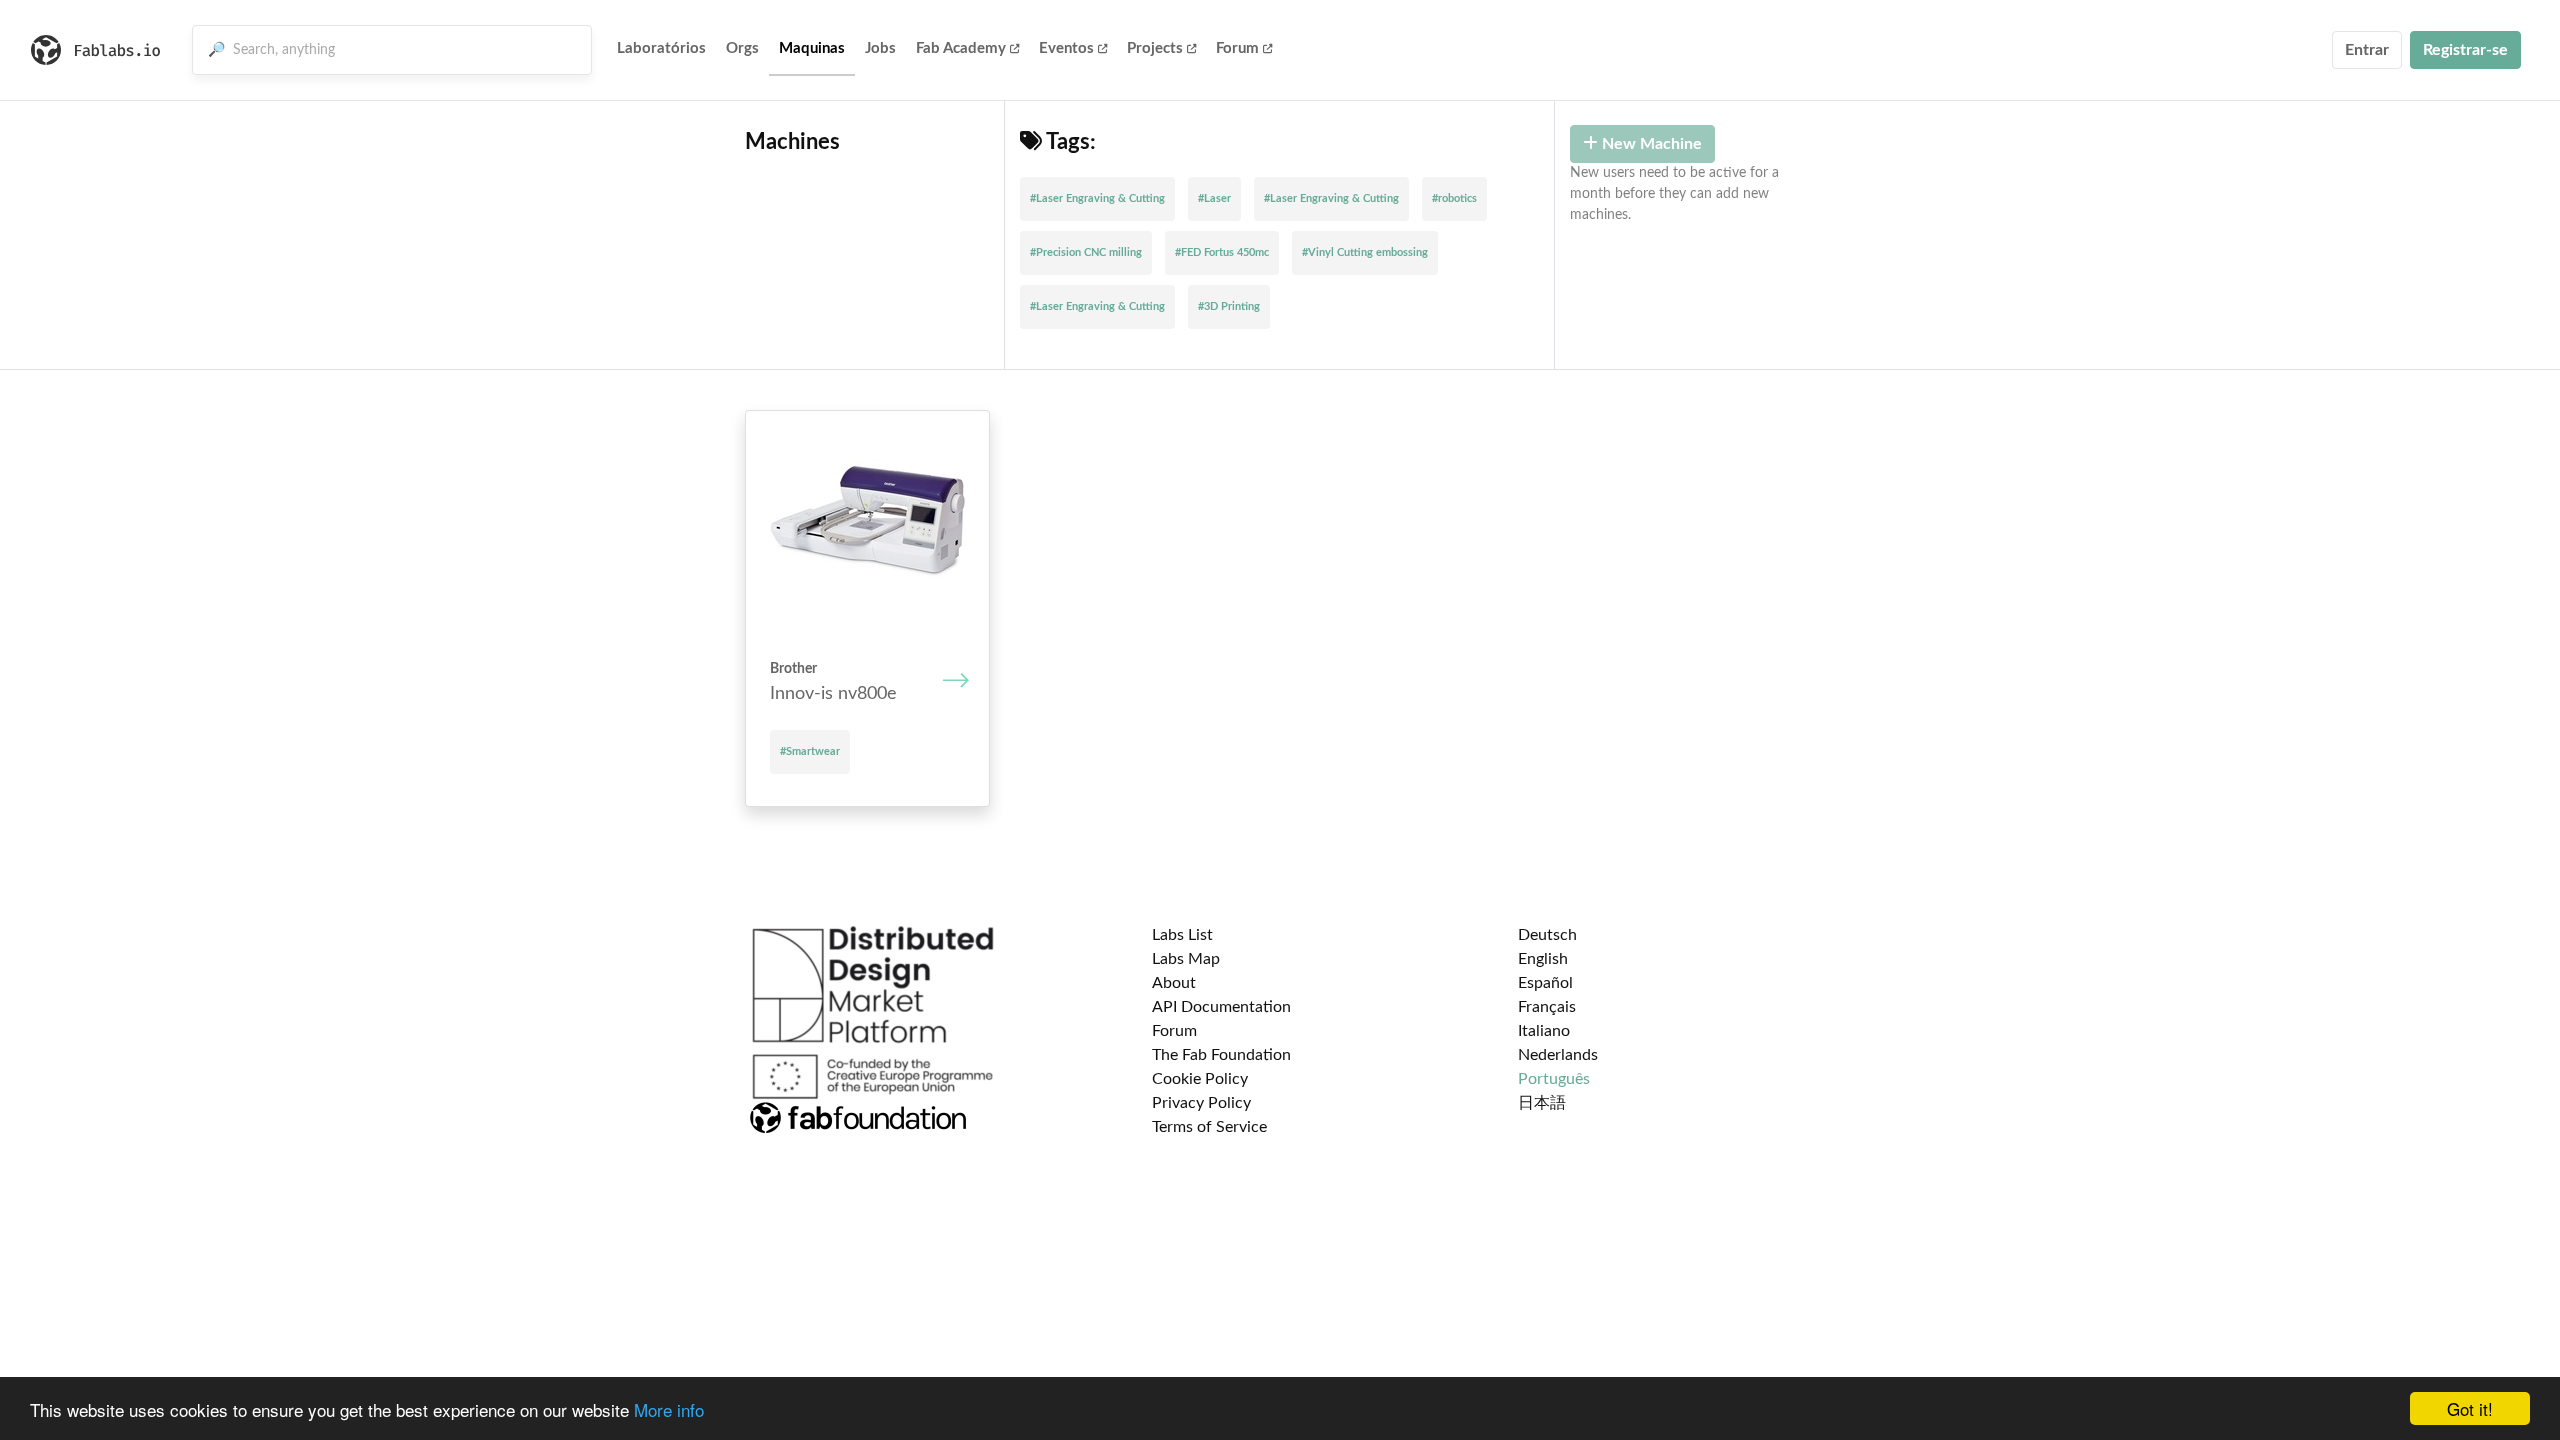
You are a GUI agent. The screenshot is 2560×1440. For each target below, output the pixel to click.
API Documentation (1221, 1007)
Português (1554, 1079)
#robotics (1454, 198)
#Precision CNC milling (1086, 252)
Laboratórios (661, 48)
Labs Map (1186, 959)
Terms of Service (1209, 1127)
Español (1545, 983)
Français (1547, 1007)
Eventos (1066, 48)
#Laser (1214, 198)
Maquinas (812, 48)
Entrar (2367, 50)
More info (669, 1409)
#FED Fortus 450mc (1222, 252)
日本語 (1542, 1103)
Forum (1237, 48)
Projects (1155, 48)
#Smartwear (810, 751)
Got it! (2470, 1408)
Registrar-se (2465, 50)
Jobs (880, 48)
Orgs (742, 48)
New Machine (1650, 144)
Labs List (1182, 935)
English (1543, 959)
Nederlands (1558, 1055)
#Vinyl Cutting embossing (1365, 252)
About (1174, 983)
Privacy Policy (1201, 1103)
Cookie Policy (1200, 1079)
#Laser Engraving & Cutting (1097, 198)
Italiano (1544, 1031)
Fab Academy (961, 48)
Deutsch (1547, 935)
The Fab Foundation (1221, 1055)
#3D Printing (1229, 306)
